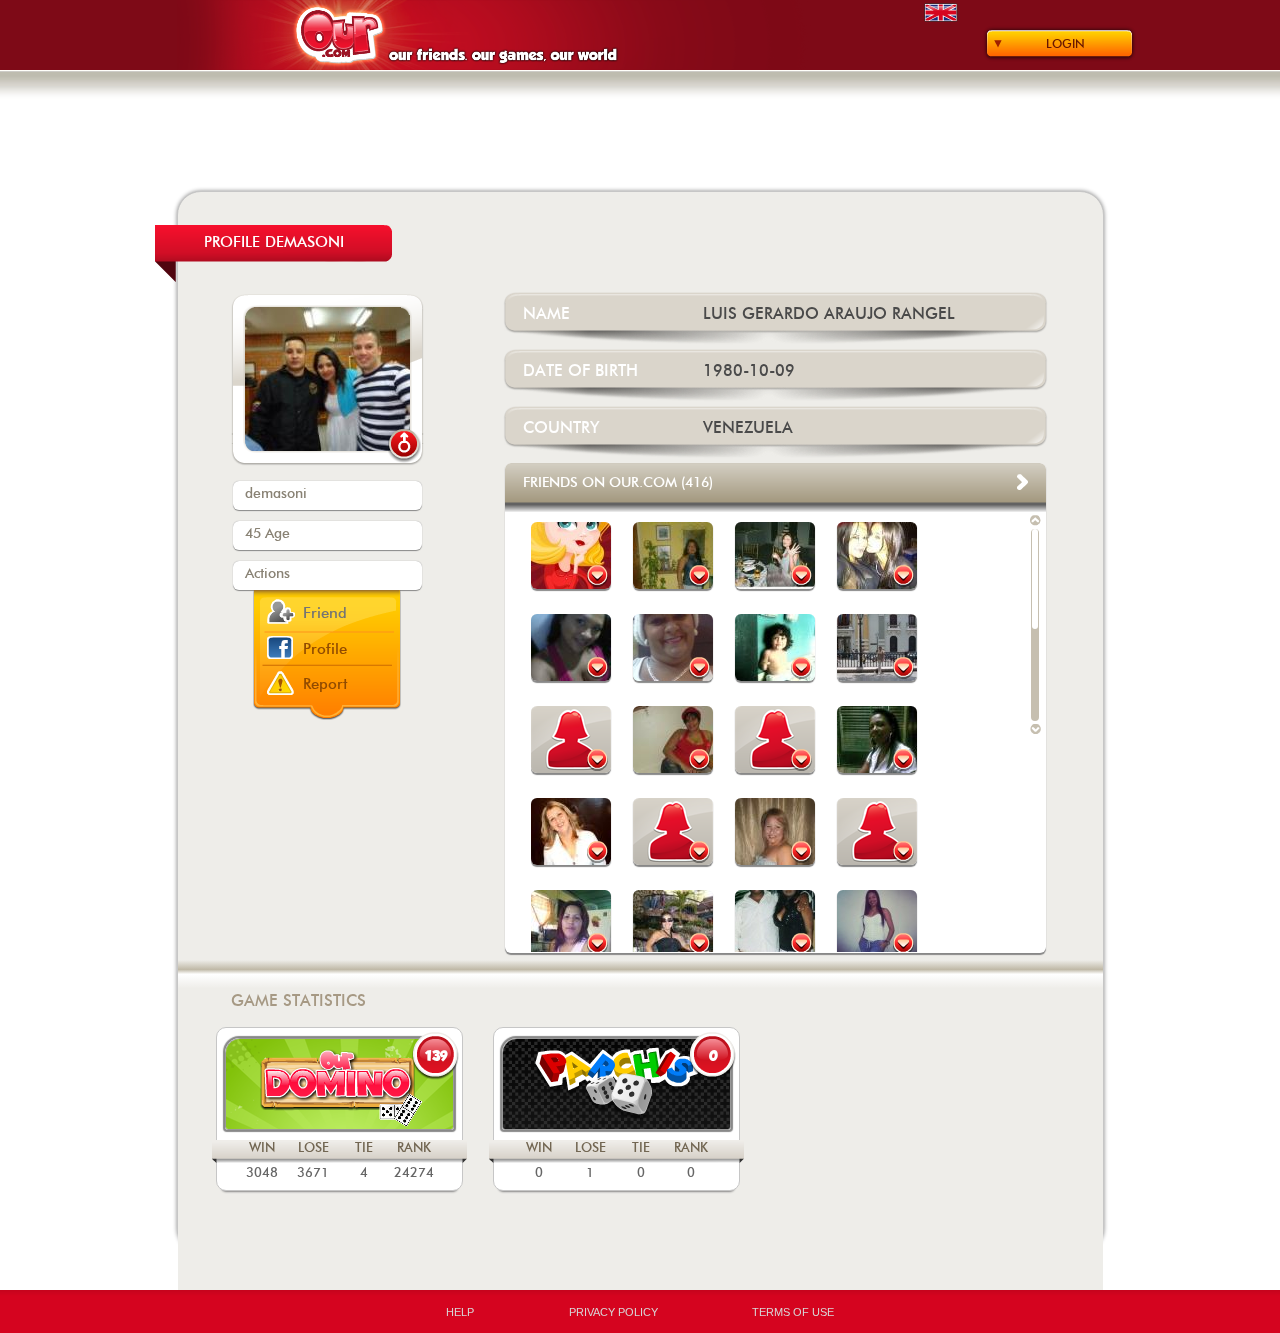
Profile (325, 649)
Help (460, 1312)
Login (1065, 44)
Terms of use (793, 1312)
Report (325, 684)
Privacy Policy (613, 1312)
